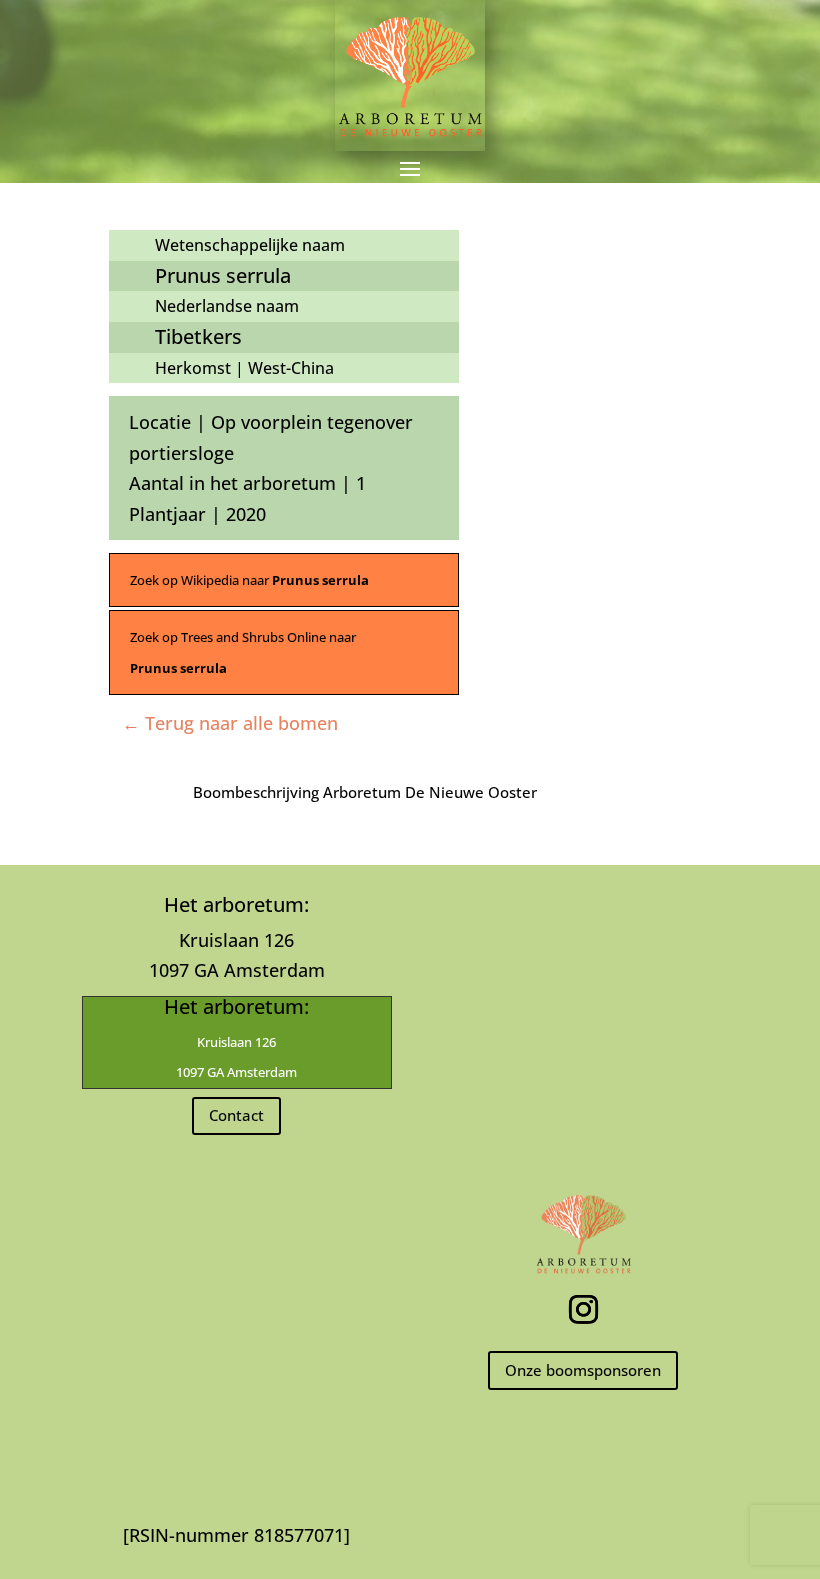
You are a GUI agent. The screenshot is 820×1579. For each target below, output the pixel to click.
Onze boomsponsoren (583, 1370)
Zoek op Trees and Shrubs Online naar (243, 652)
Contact (236, 1115)
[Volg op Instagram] (583, 1310)
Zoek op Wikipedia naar (249, 580)
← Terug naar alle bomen (230, 723)
